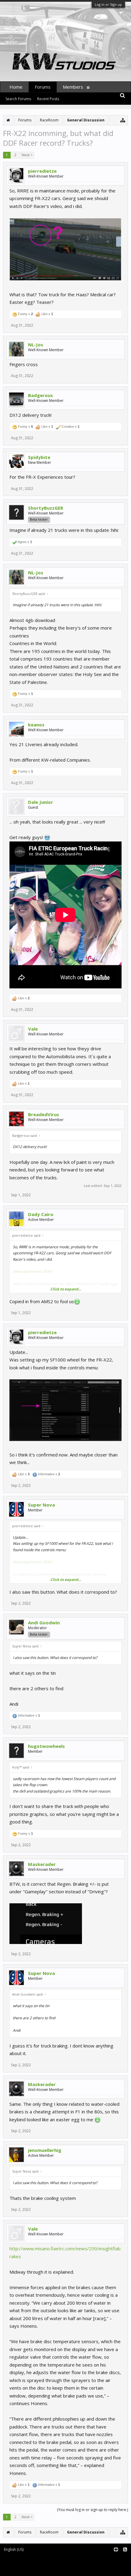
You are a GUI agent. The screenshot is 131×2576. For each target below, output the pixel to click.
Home (16, 87)
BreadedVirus (44, 1114)
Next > (27, 155)
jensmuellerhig (45, 2150)
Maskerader (42, 1864)
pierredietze (42, 171)
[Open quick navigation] (123, 120)
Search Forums (18, 99)
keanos (36, 725)
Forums (43, 87)
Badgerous (41, 395)
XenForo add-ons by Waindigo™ (28, 2564)
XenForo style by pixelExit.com (30, 2569)
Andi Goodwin (44, 1623)
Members (73, 87)
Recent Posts (48, 99)
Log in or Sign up (108, 4)
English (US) (14, 2549)
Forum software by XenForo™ (28, 2560)
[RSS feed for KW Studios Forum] (125, 2550)
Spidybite (39, 457)
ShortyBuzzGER (46, 508)
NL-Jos (36, 345)
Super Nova (41, 1505)
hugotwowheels (46, 1746)
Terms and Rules (116, 2560)
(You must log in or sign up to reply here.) (92, 2510)
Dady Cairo (41, 1214)
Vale (33, 1029)
